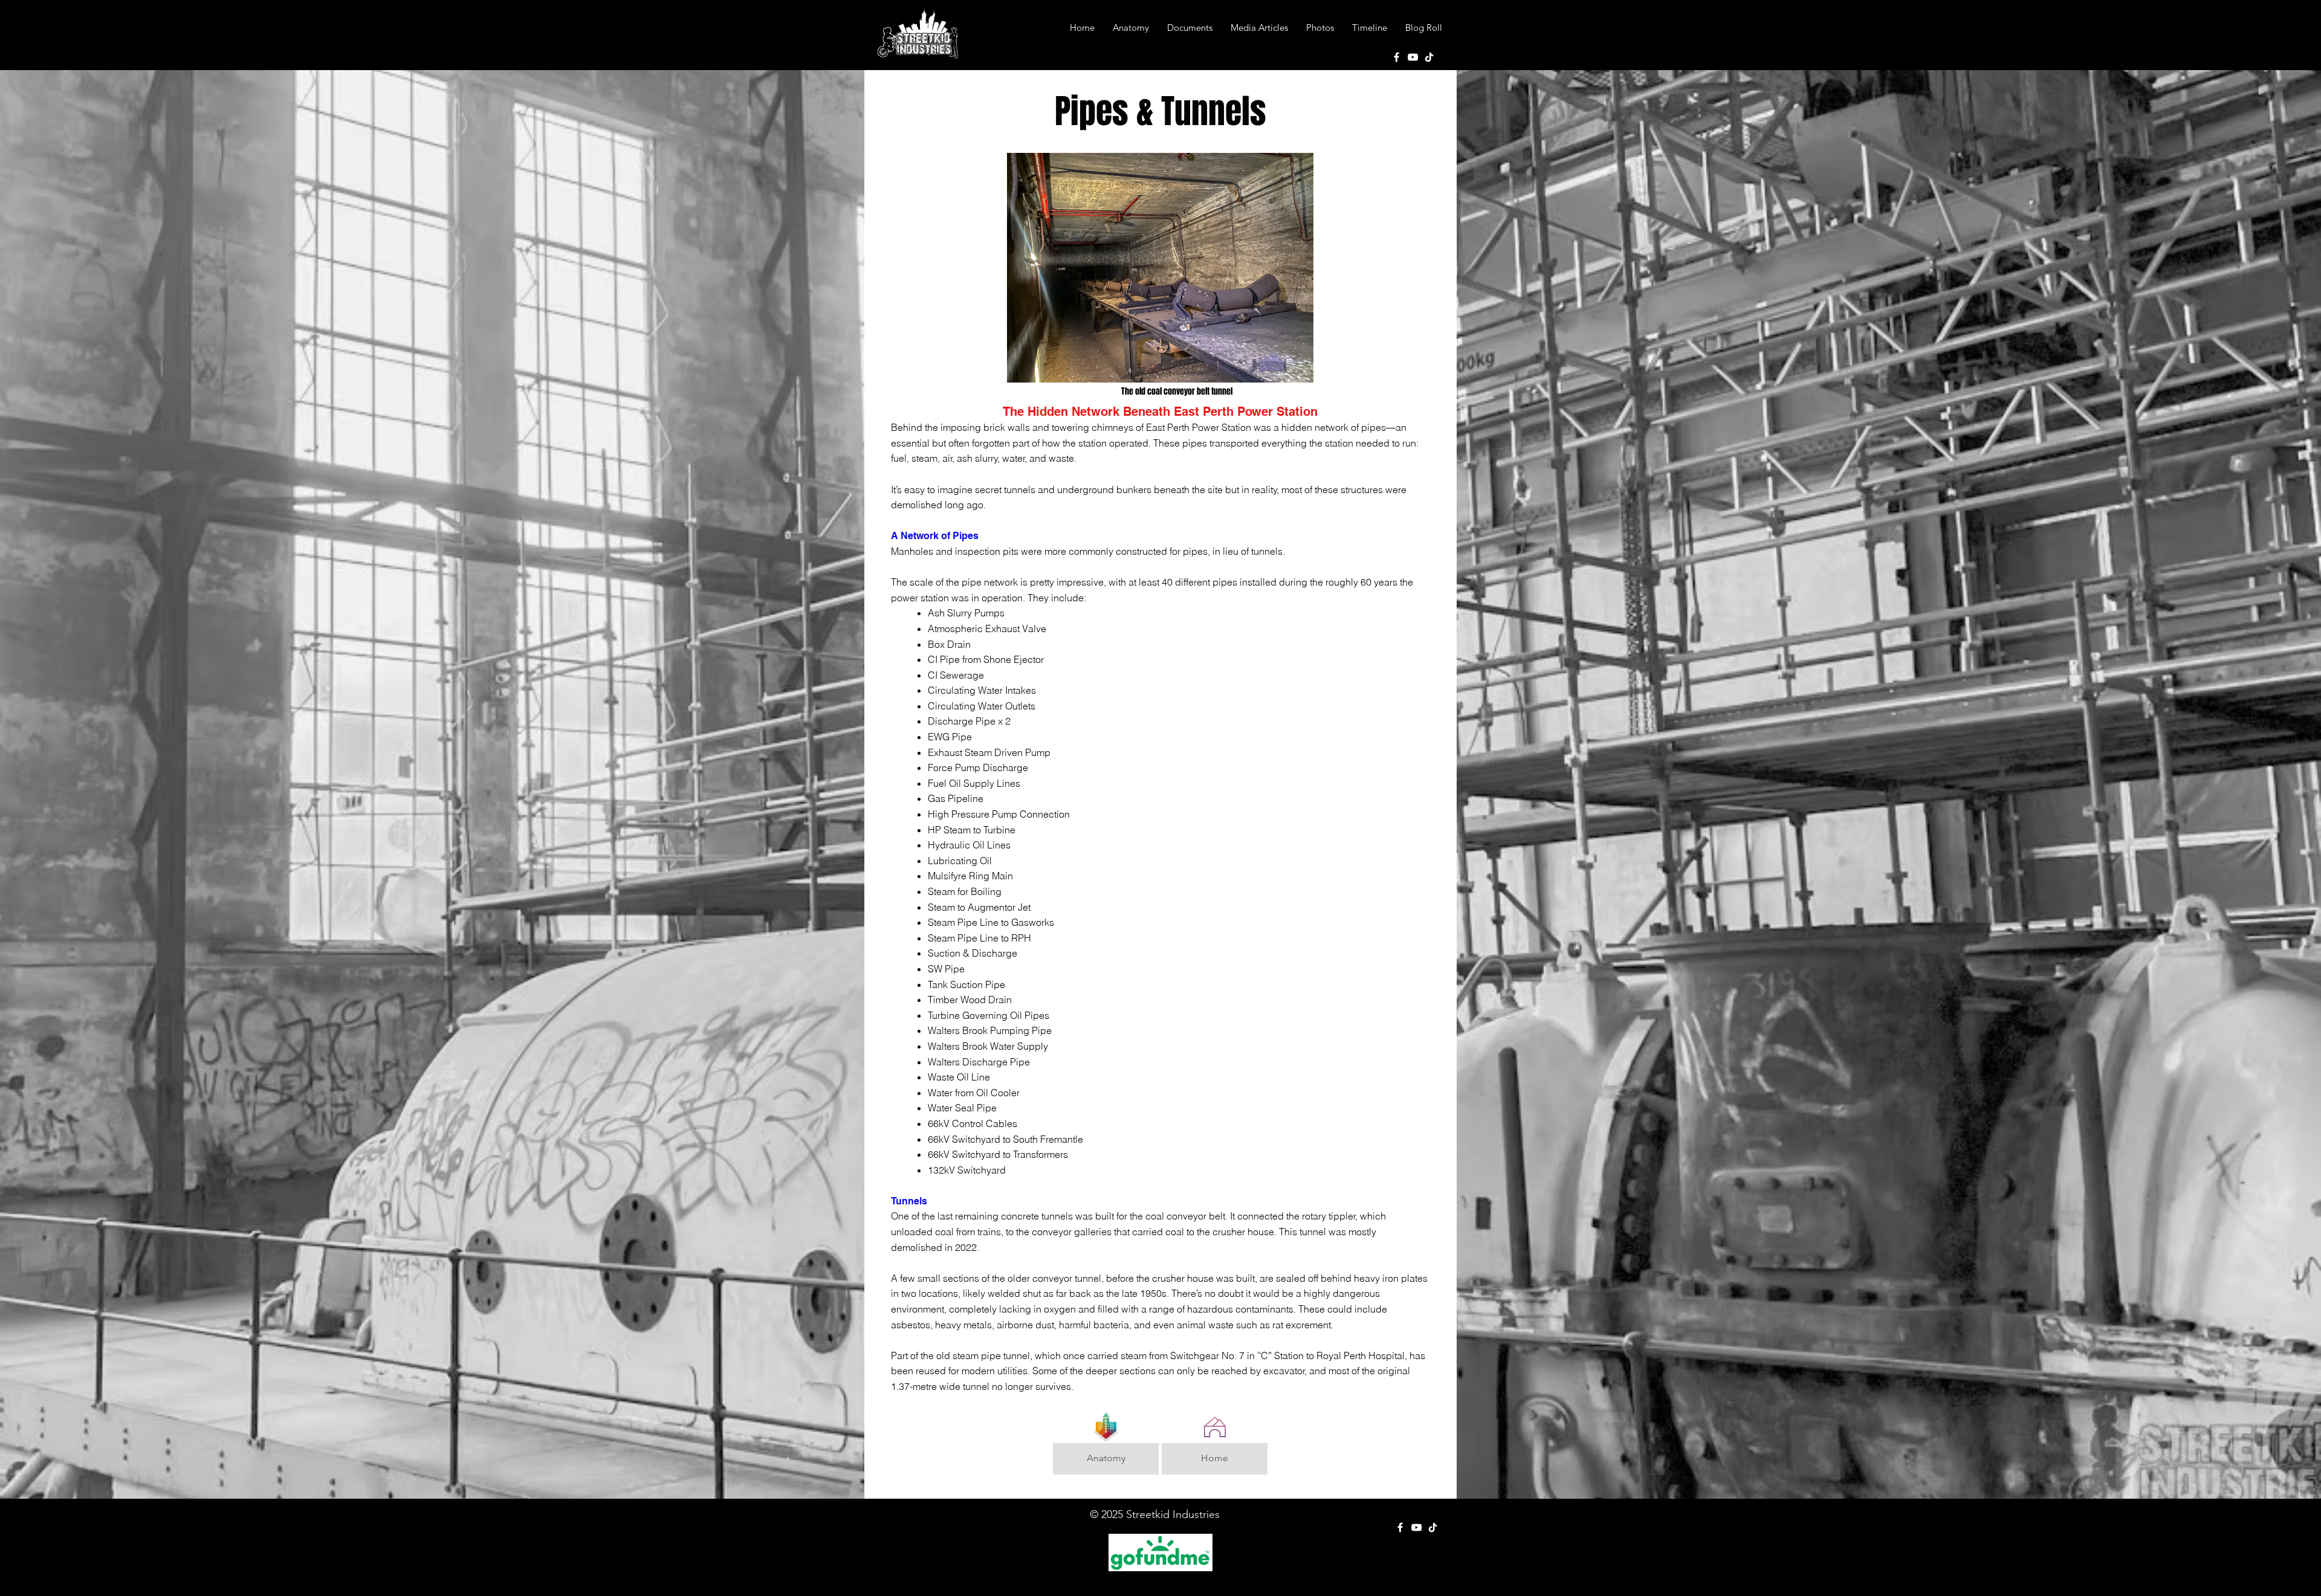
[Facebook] (1397, 57)
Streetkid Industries (1173, 1514)
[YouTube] (1413, 57)
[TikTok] (1429, 57)
